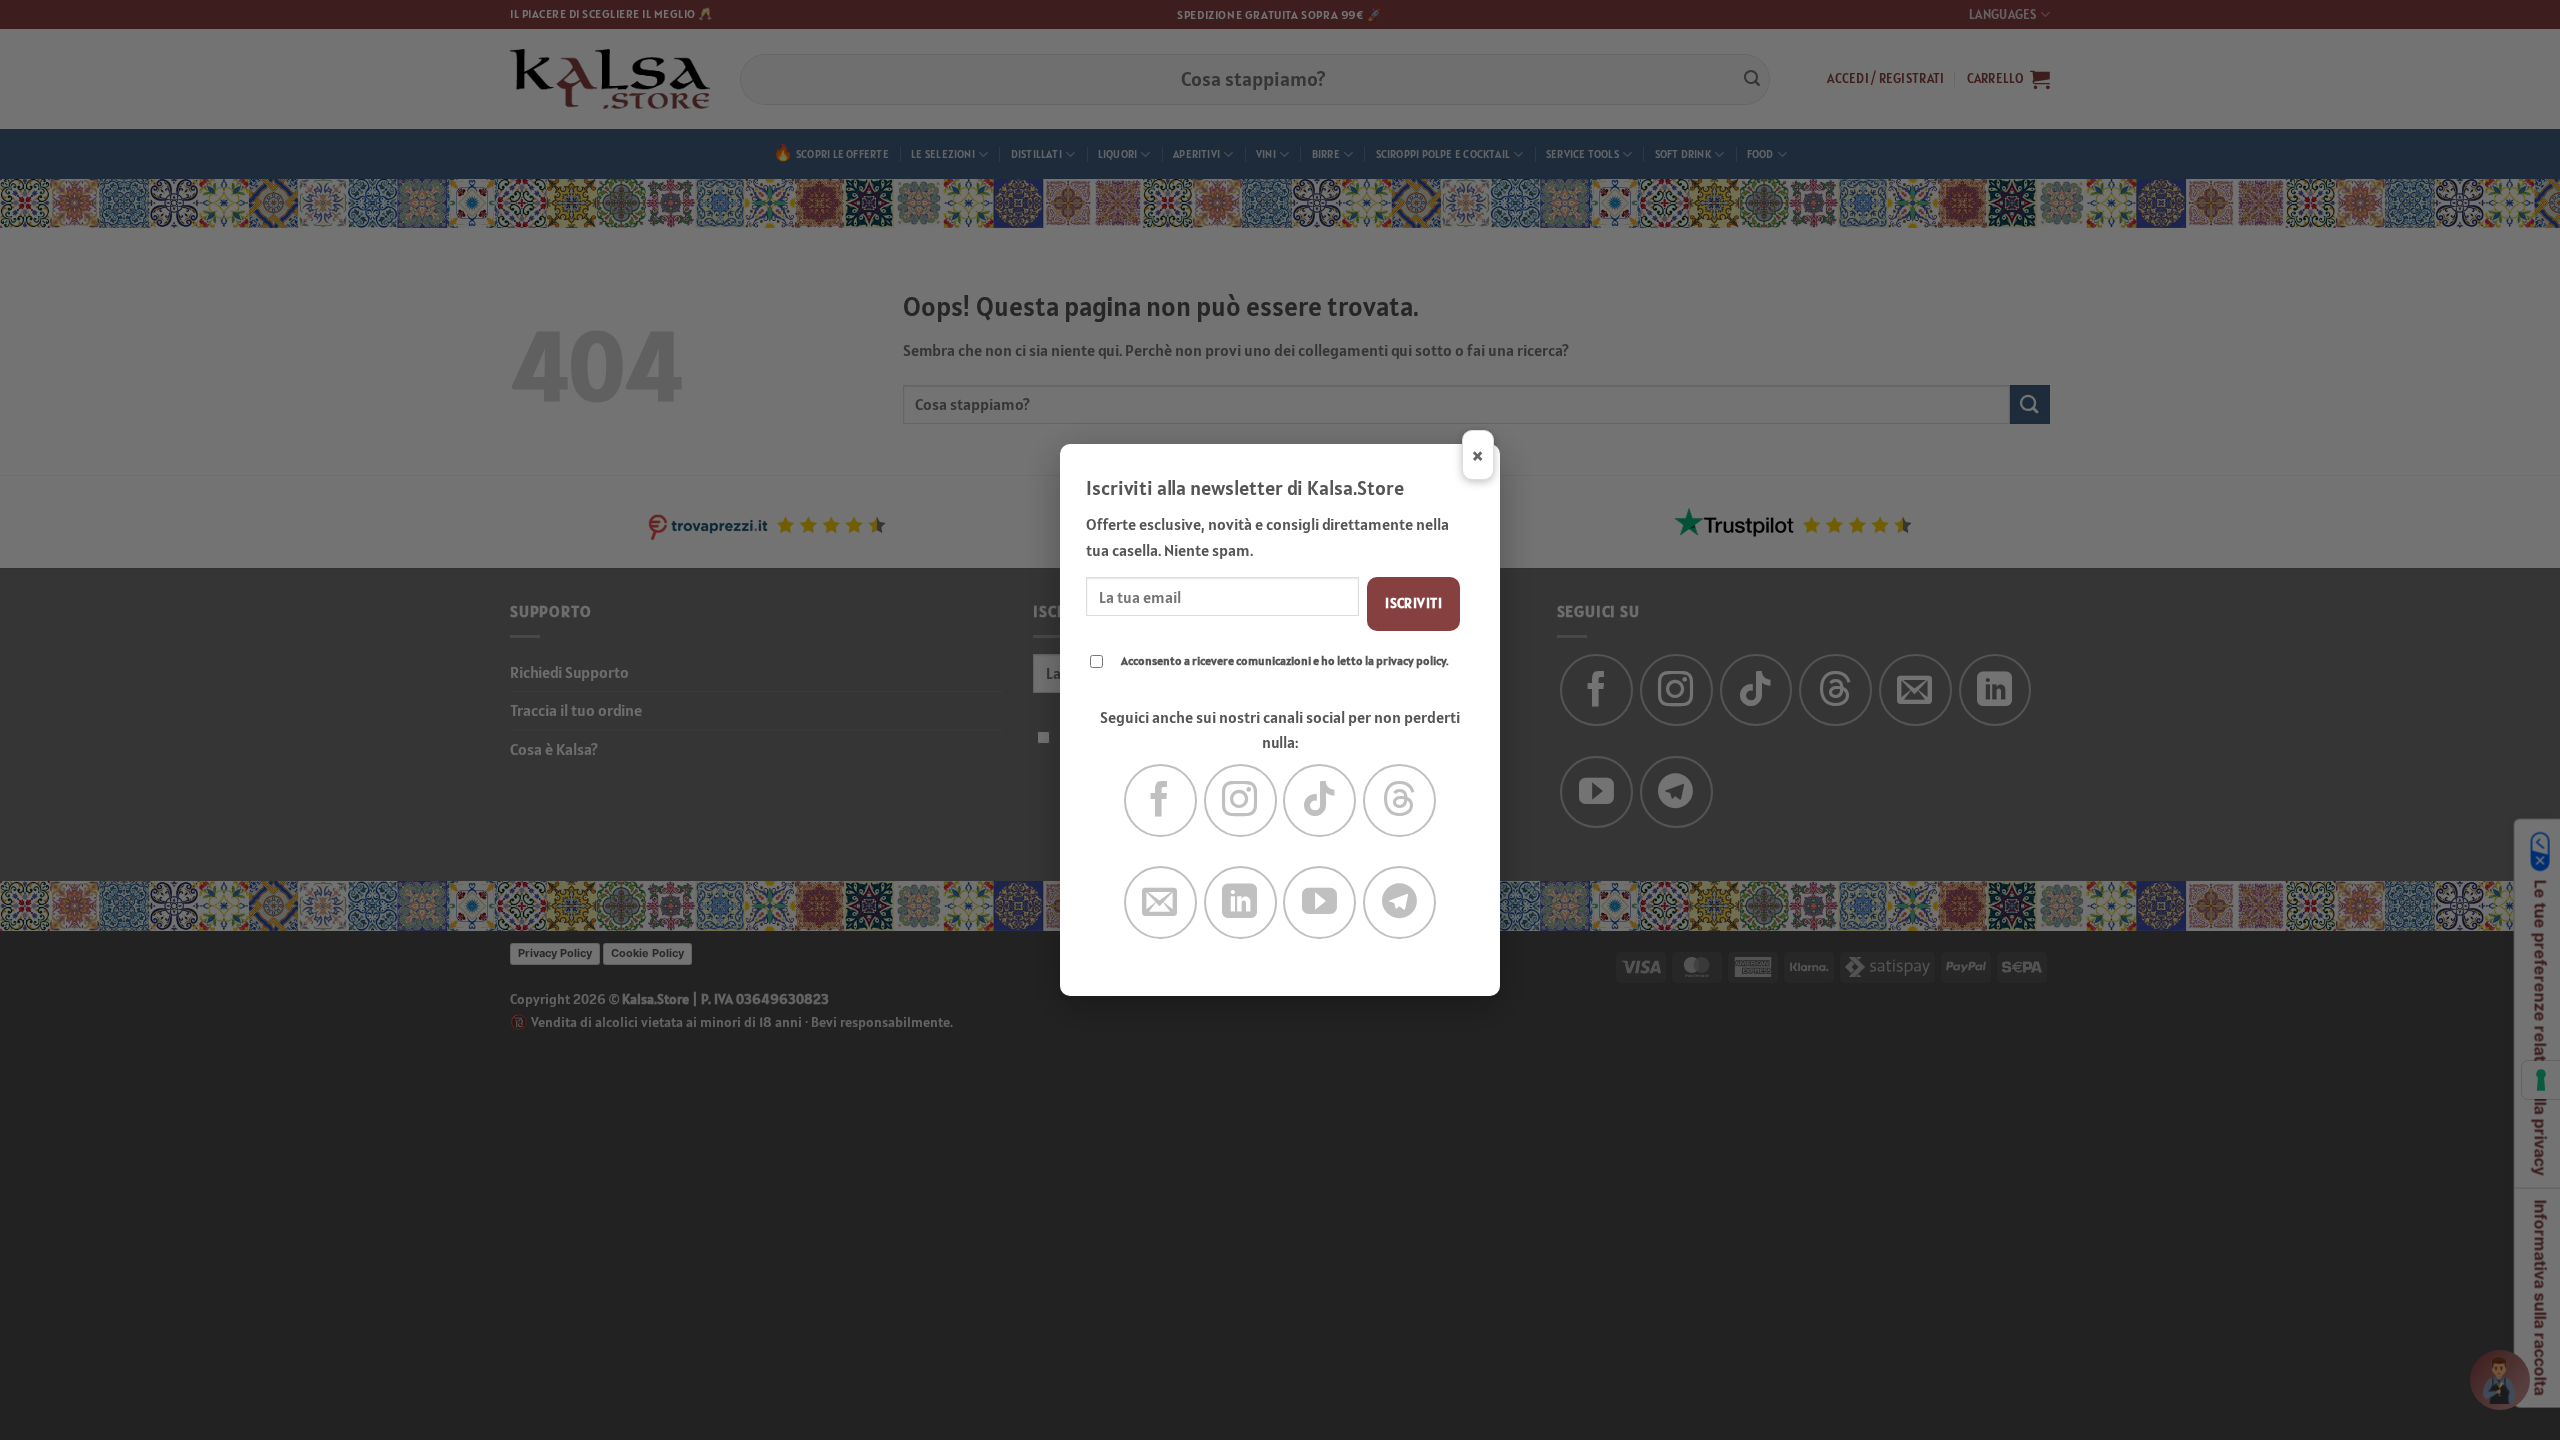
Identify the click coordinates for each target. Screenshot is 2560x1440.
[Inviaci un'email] (1160, 902)
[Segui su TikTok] (1319, 800)
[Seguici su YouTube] (1319, 902)
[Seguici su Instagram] (1240, 800)
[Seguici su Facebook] (1160, 800)
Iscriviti (1413, 603)
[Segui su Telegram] (1399, 902)
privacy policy (1411, 660)
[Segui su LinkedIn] (1240, 902)
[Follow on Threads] (1399, 800)
